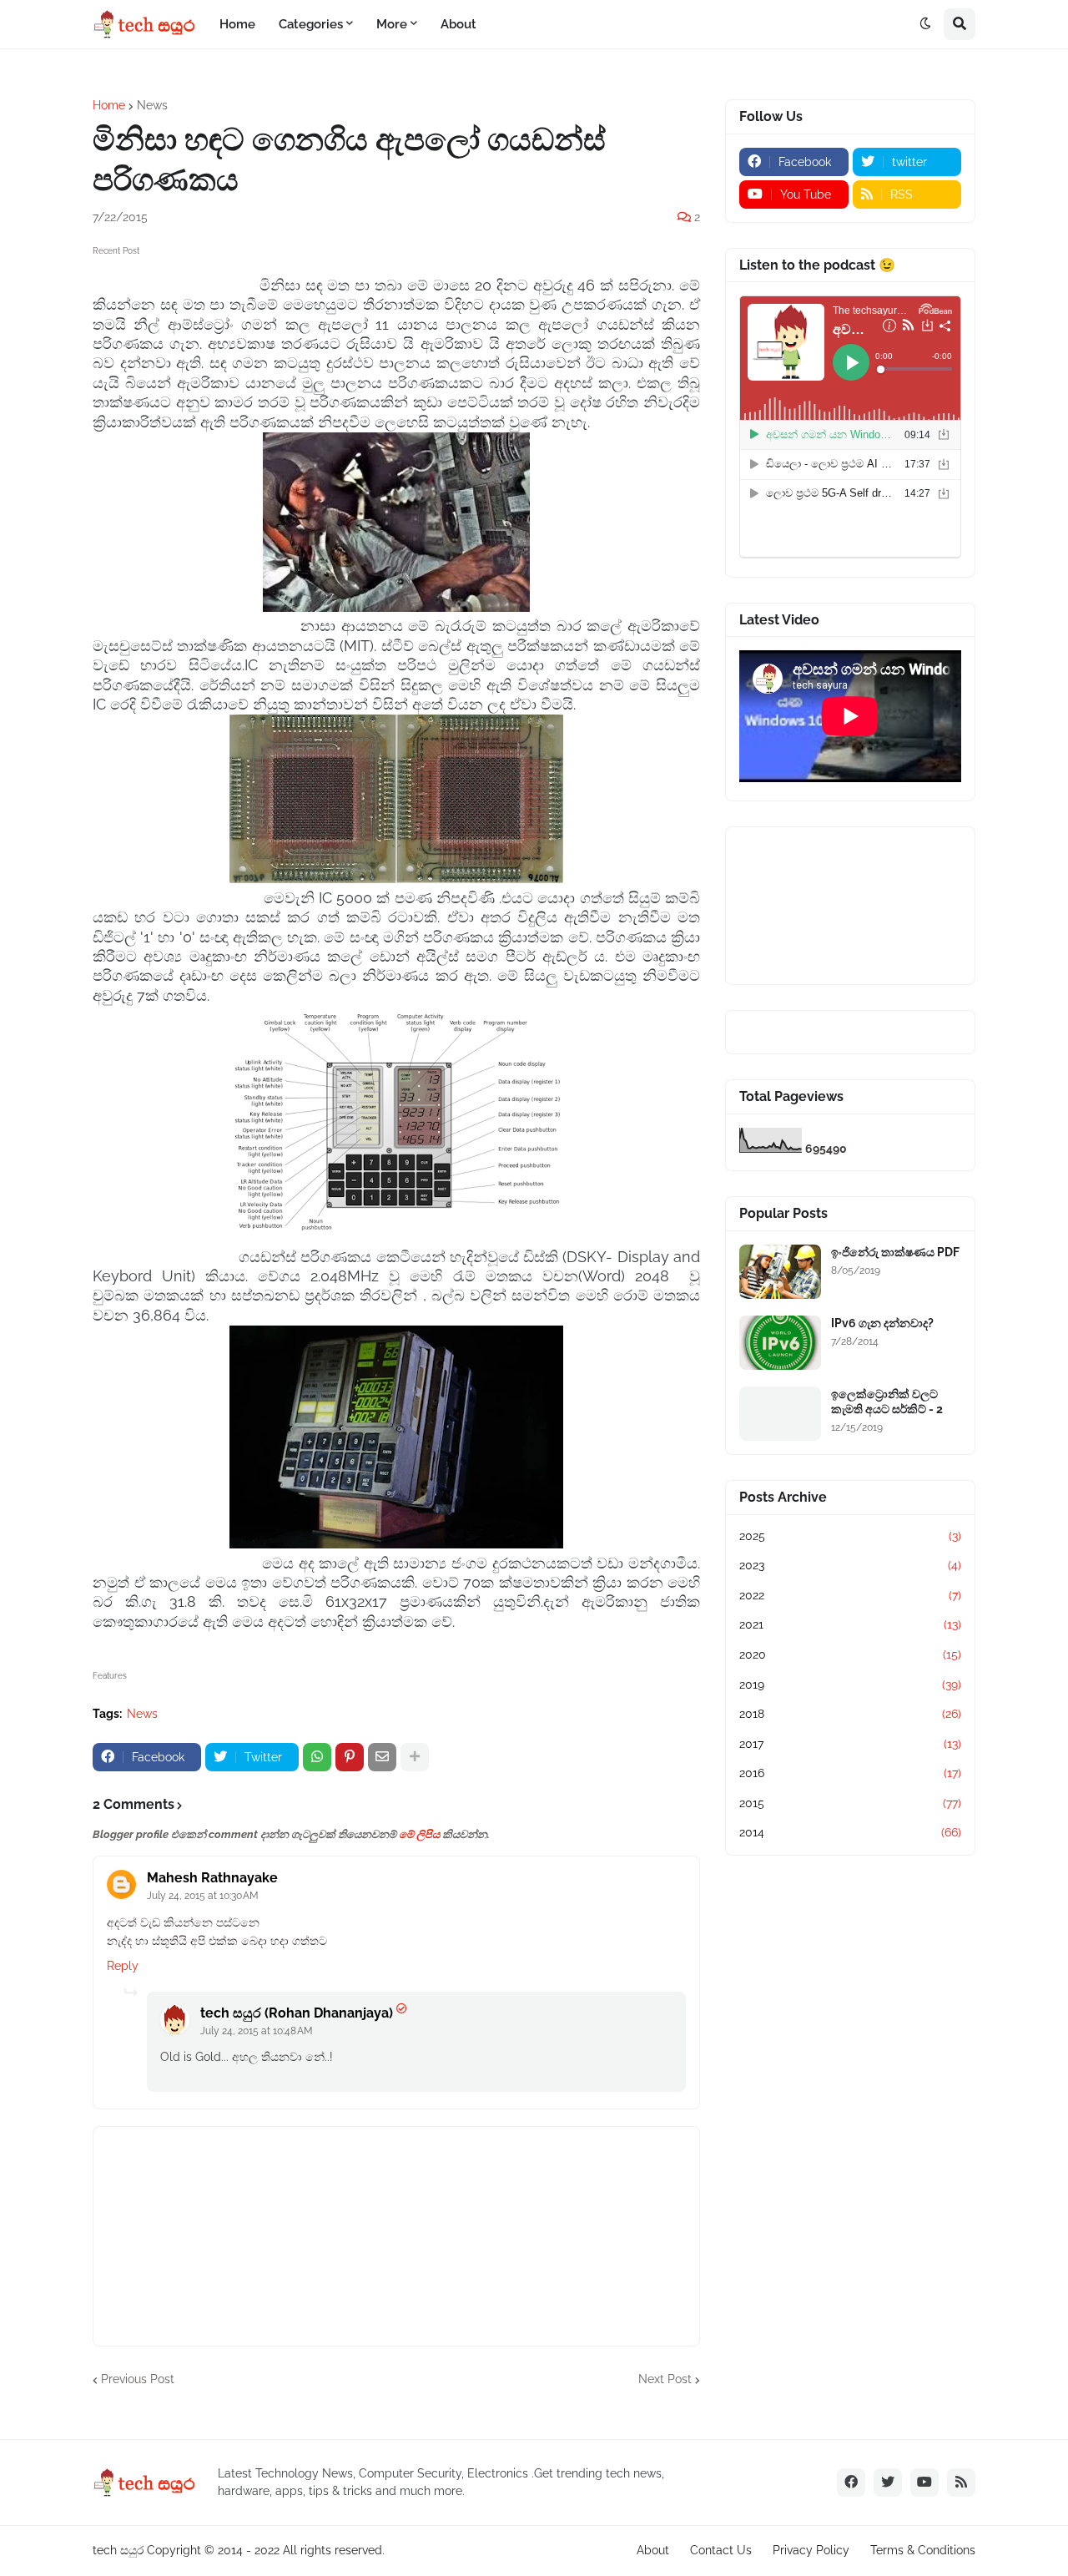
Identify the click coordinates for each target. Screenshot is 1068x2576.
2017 (850, 1744)
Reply (123, 1966)
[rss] (961, 2483)
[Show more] (415, 1757)
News (152, 105)
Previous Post (138, 2379)
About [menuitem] (458, 24)
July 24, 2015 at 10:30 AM (203, 1896)
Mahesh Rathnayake (212, 1878)
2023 (850, 1565)
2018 (850, 1714)
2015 (850, 1803)
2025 (850, 1536)
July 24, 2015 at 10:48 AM (257, 2031)
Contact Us (721, 2550)
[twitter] (888, 2483)
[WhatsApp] (317, 1757)
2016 (850, 1773)
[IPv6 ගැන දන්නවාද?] (780, 1343)
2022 (850, 1595)
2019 (850, 1685)
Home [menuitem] (237, 24)
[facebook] (851, 2483)
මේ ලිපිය (419, 1834)
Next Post (665, 2379)
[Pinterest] (350, 1757)
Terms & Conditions (923, 2550)
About (653, 2550)
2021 (850, 1624)
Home (109, 105)
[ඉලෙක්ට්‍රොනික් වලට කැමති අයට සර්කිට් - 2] (780, 1414)
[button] (925, 24)
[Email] (382, 1757)
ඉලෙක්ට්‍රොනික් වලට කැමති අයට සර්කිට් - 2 (887, 1402)
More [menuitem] (392, 24)
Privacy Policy (811, 2550)
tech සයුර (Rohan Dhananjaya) (297, 2013)
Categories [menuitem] (311, 24)
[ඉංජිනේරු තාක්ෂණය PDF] (780, 1272)
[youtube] (924, 2483)
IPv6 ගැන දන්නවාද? (882, 1323)
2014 (850, 1832)
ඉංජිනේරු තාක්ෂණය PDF (895, 1252)
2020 (850, 1654)
